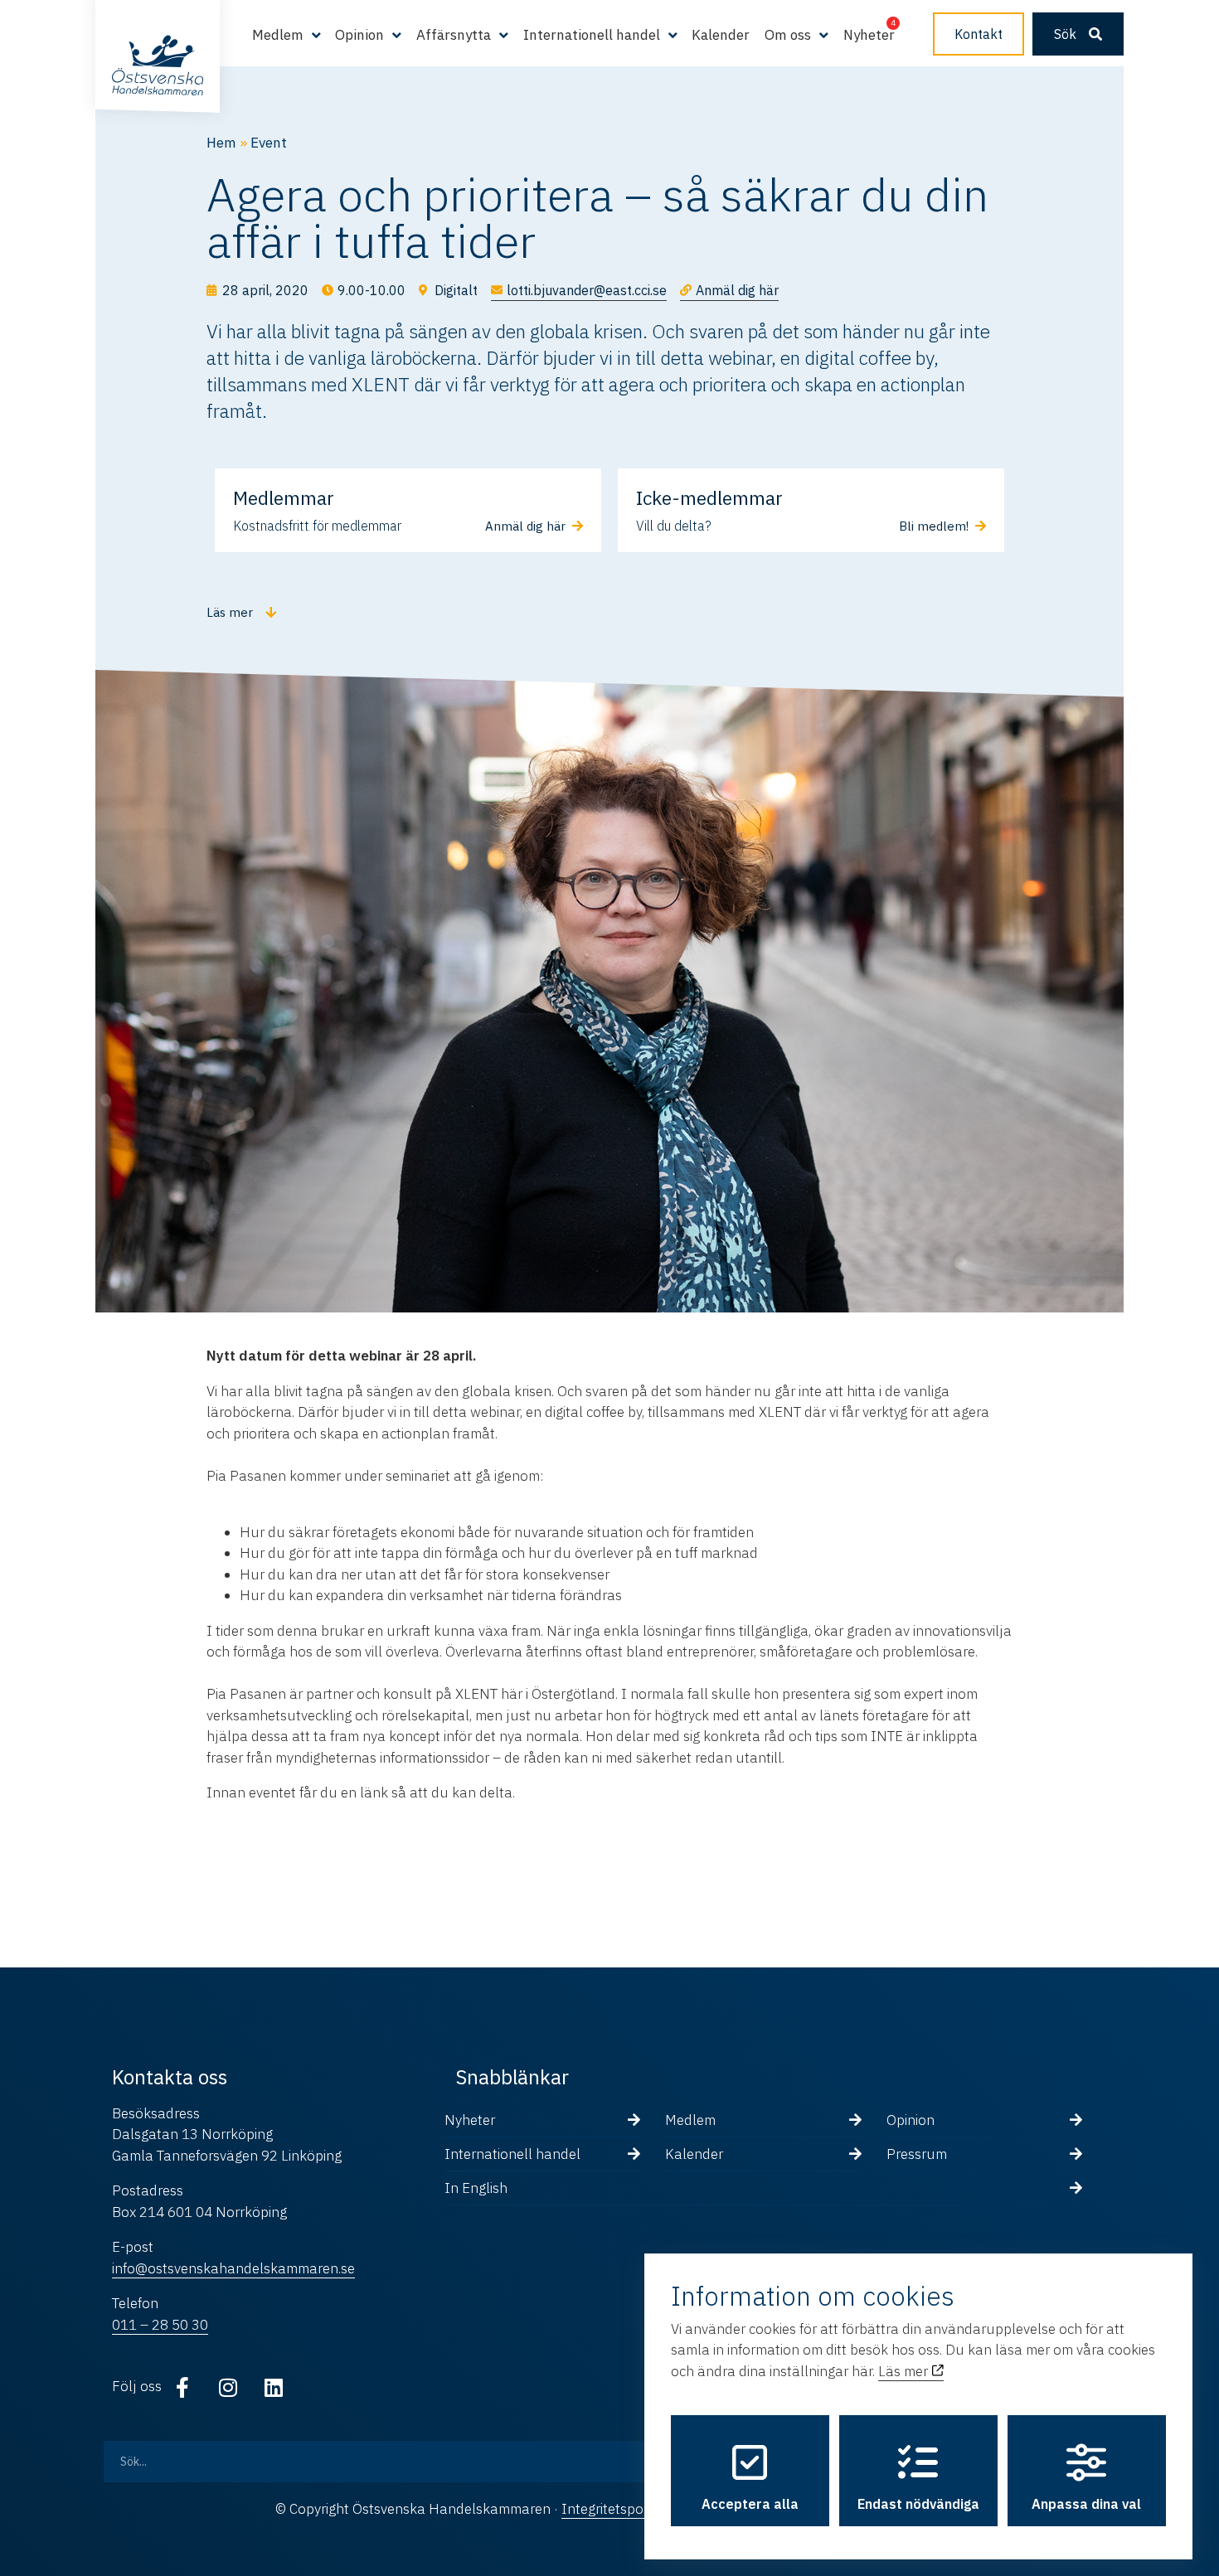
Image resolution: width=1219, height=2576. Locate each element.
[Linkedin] (274, 2387)
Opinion (911, 2120)
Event (269, 143)
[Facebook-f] (182, 2387)
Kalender (721, 35)
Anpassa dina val (1086, 2504)
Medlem (690, 2120)
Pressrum (917, 2154)
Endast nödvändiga (918, 2504)
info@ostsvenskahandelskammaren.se (233, 2268)
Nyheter (869, 35)
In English (476, 2188)
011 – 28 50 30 (160, 2325)
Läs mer (905, 2371)
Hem (221, 143)
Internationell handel (512, 2154)
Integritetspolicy (612, 2509)
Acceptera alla (750, 2504)
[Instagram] (228, 2387)
